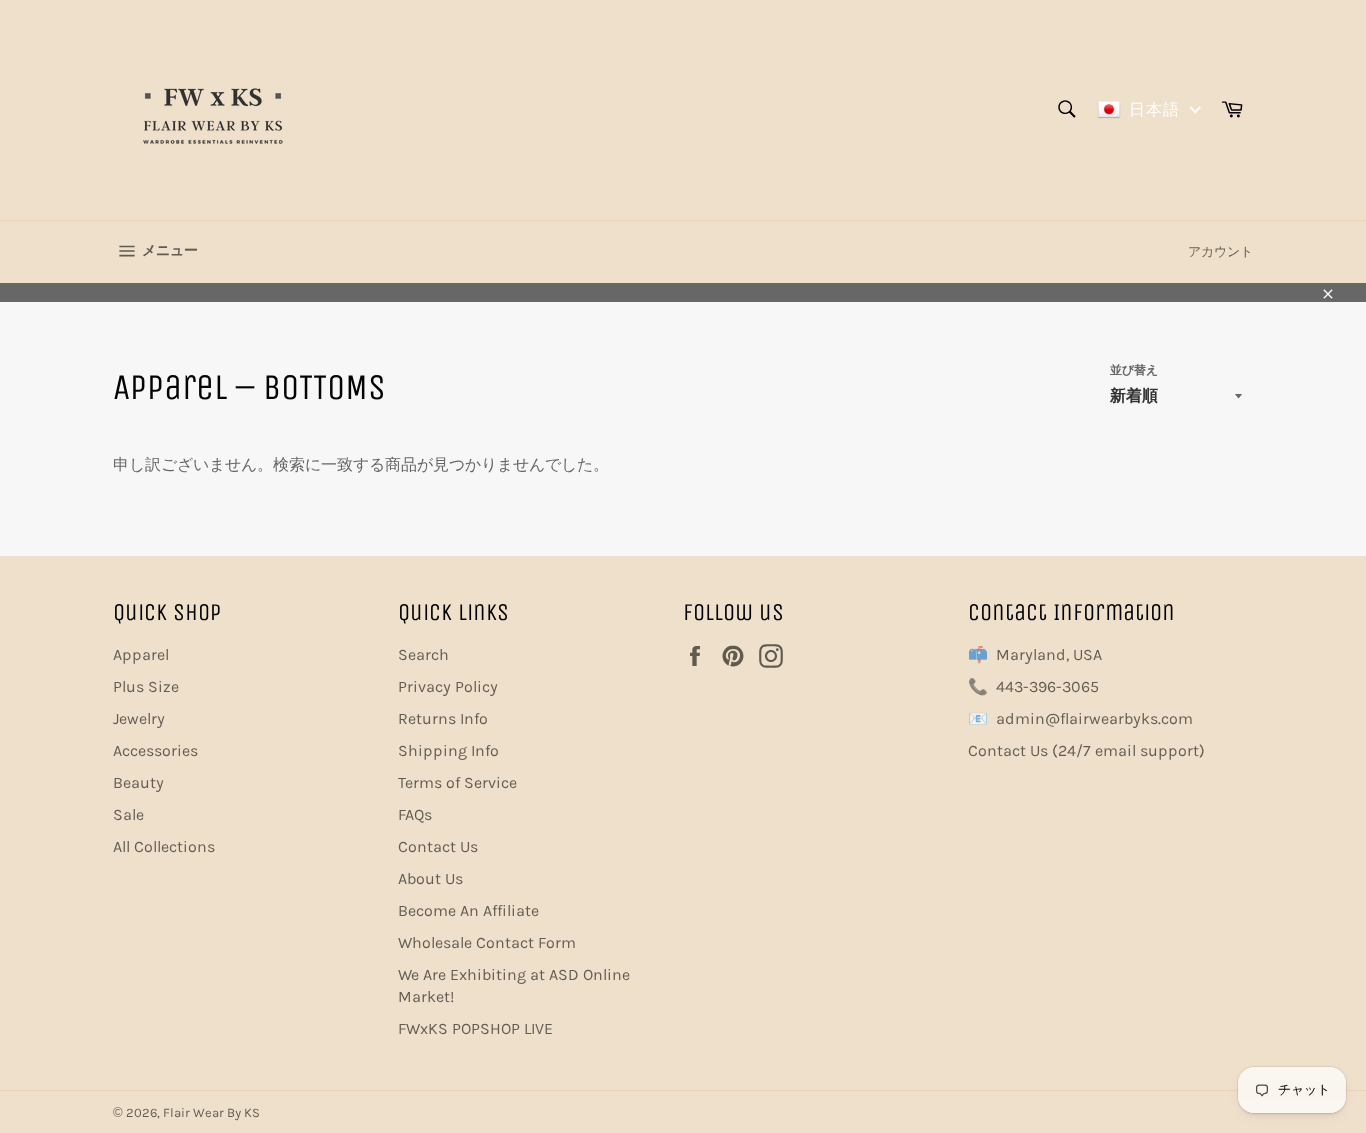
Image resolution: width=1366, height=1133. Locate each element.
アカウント (1220, 251)
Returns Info (443, 718)
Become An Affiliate (468, 910)
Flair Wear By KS (211, 1112)
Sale (128, 814)
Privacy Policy (448, 686)
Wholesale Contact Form (487, 942)
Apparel (141, 654)
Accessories (155, 750)
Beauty (138, 782)
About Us (430, 878)
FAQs (415, 814)
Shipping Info (448, 750)
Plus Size (146, 686)
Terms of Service (457, 782)
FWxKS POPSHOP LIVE (475, 1028)
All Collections (164, 846)
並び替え (1134, 370)
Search (423, 654)
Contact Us (438, 846)
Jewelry (139, 718)
